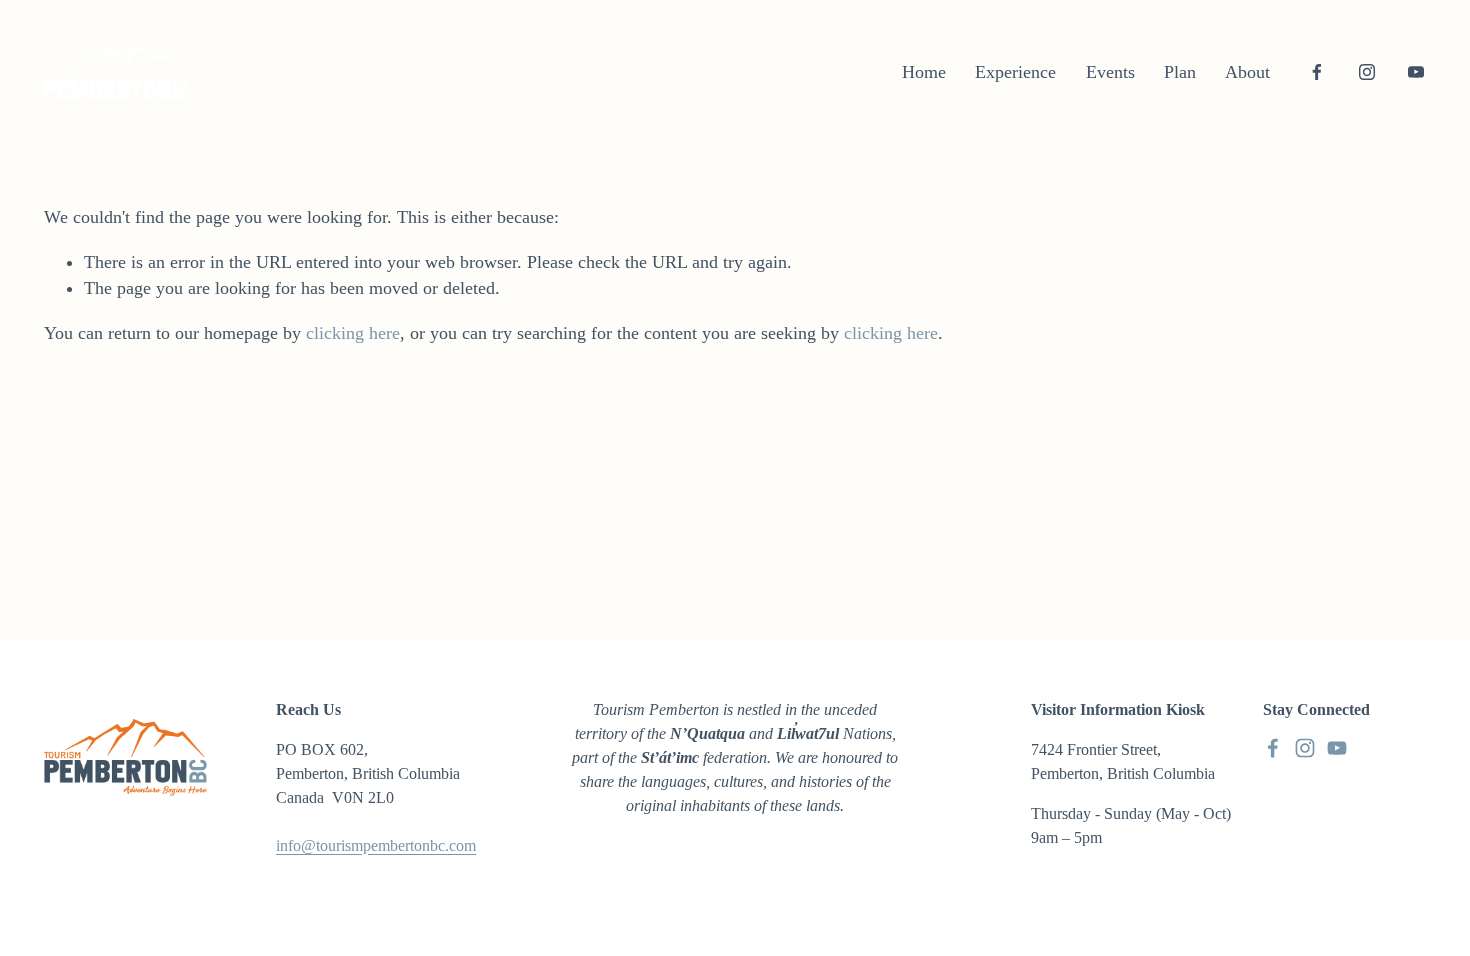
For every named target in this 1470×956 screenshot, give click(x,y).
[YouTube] (1416, 72)
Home (924, 72)
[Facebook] (1317, 72)
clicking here (353, 333)
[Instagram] (1367, 72)
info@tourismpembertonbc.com (376, 845)
